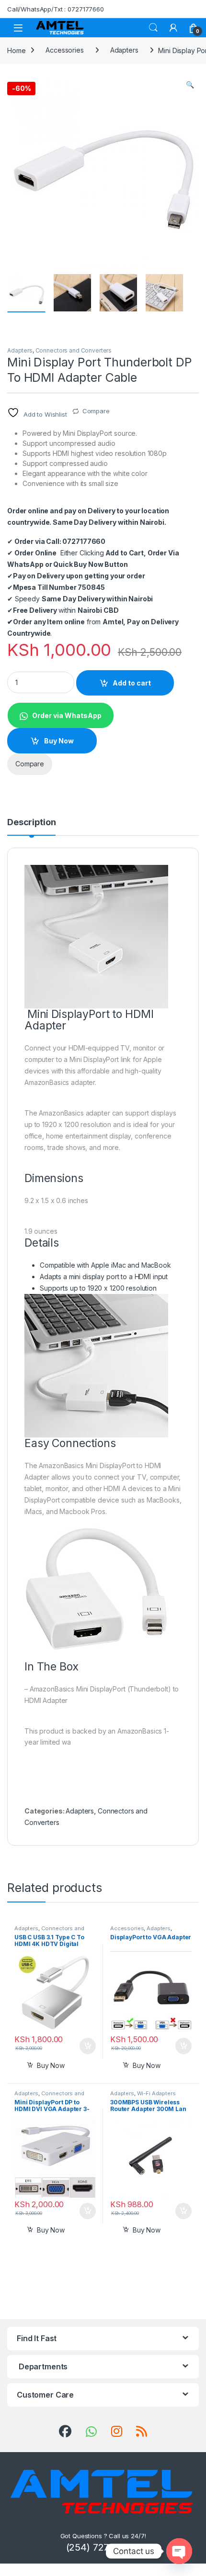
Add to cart (132, 683)
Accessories (64, 50)
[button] (190, 85)
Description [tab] (31, 823)
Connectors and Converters (74, 350)
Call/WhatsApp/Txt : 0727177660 (56, 9)
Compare (96, 411)
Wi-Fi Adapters (156, 2093)
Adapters (124, 50)
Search (153, 28)
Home (16, 50)
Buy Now (59, 741)
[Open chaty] (179, 2551)
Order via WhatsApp (67, 715)
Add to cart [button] (88, 2046)
